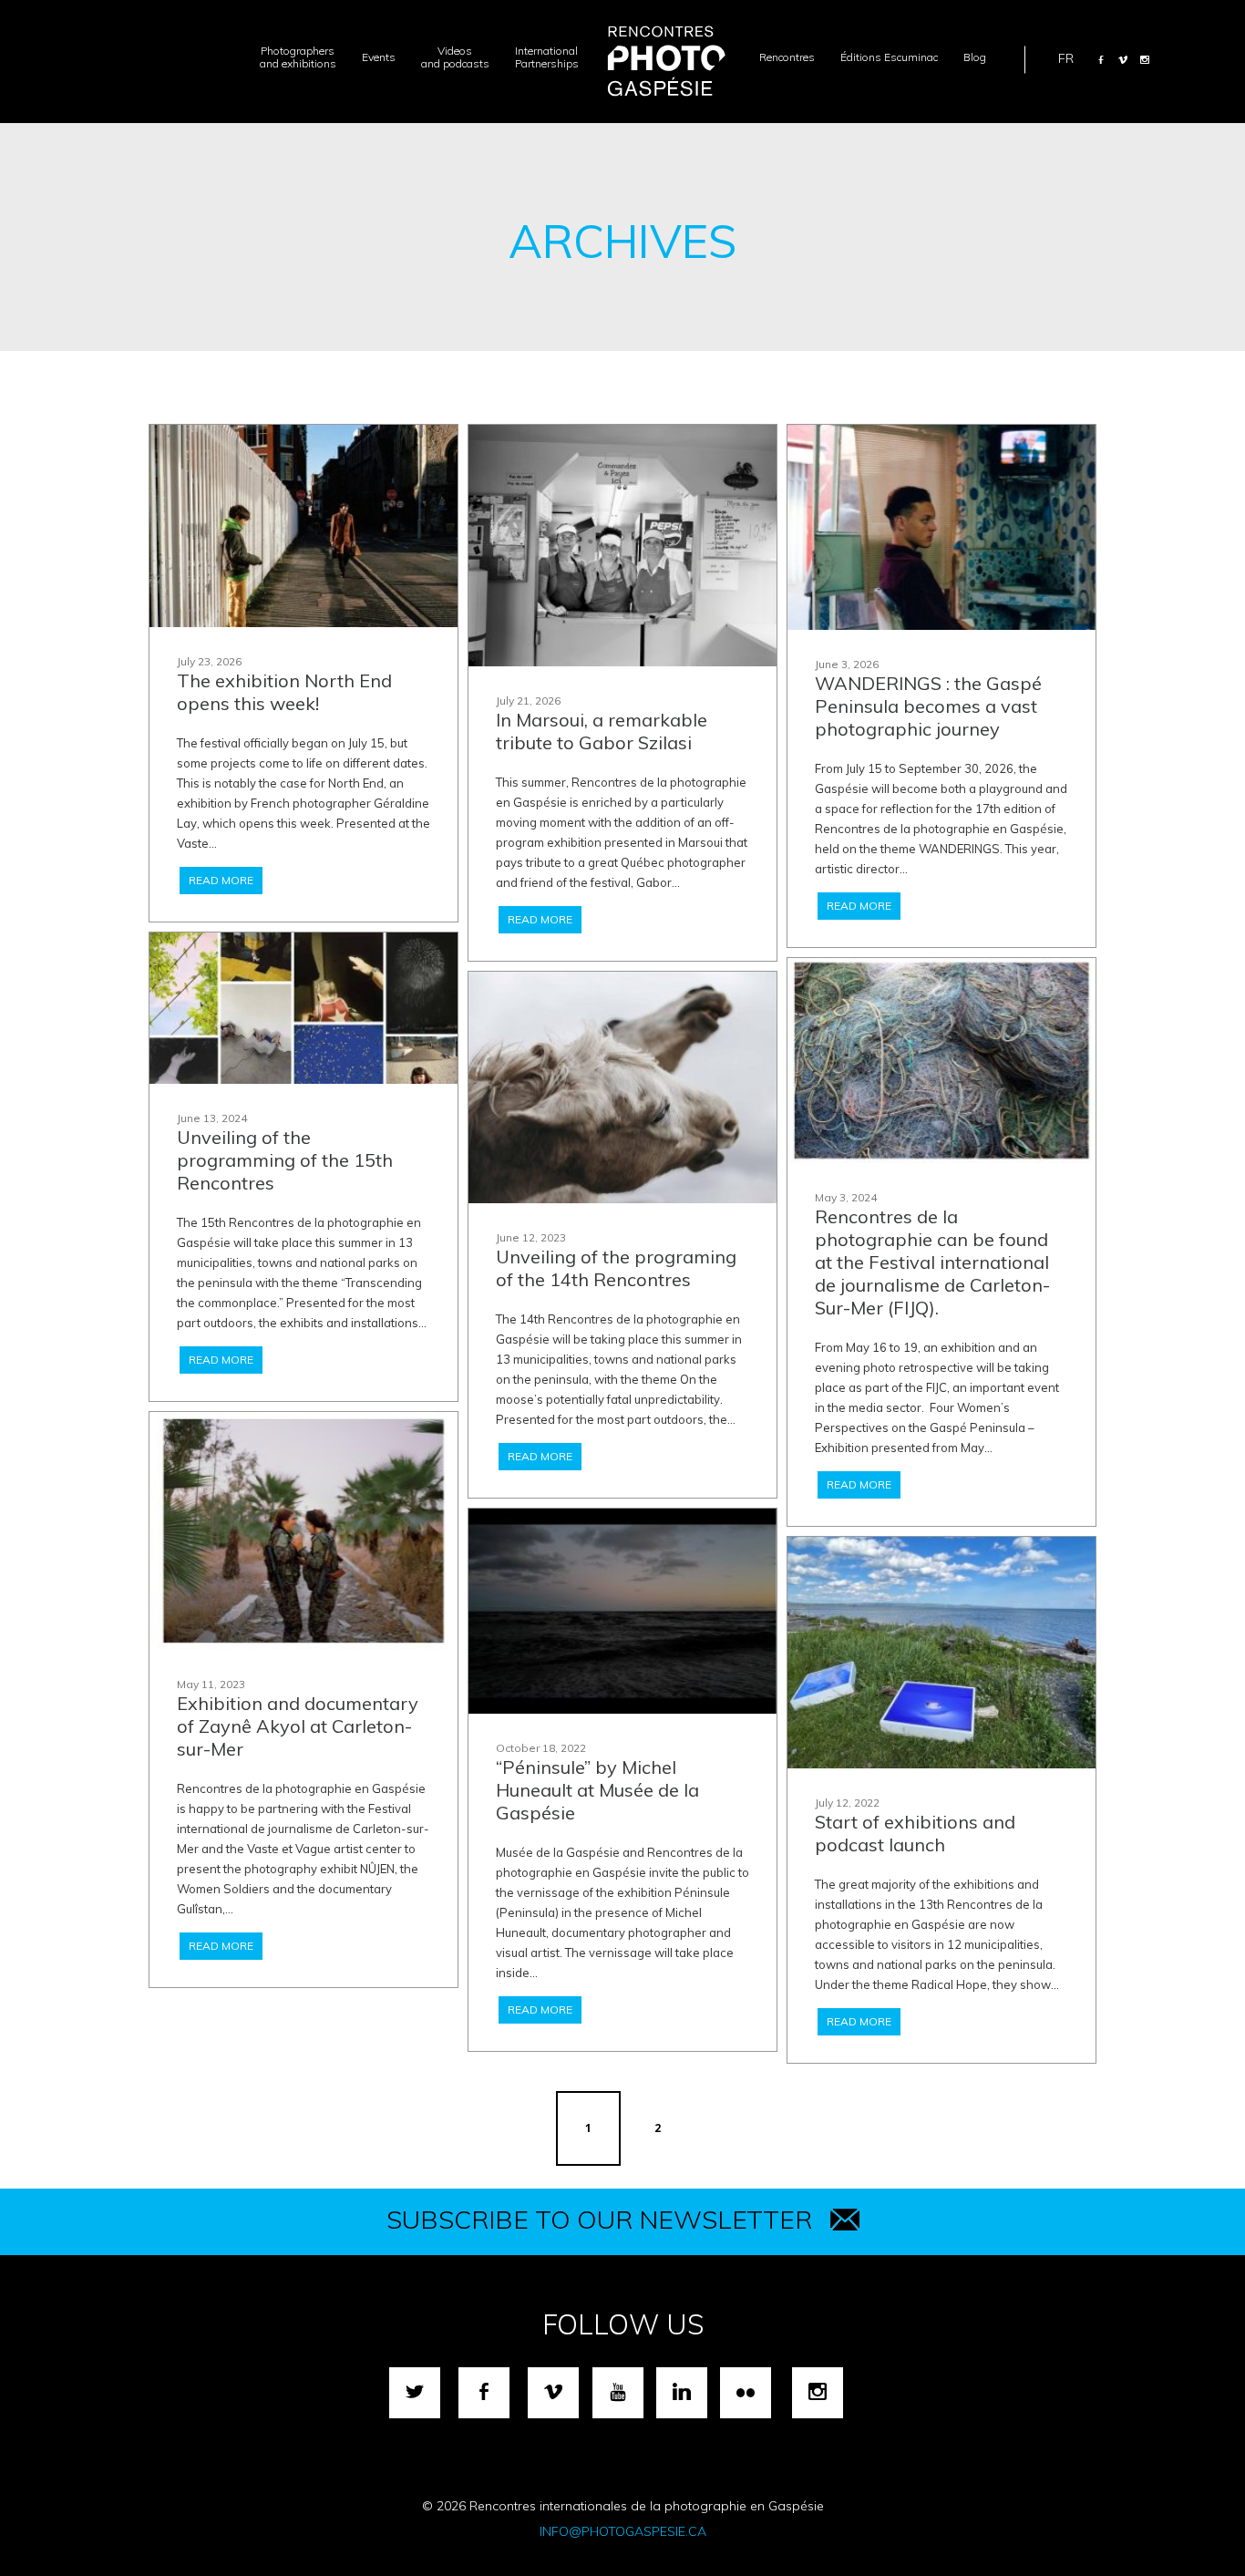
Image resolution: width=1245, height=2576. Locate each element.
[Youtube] (618, 2393)
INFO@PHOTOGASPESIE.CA (623, 2531)
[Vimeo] (1123, 59)
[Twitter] (415, 2393)
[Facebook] (1101, 59)
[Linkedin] (682, 2393)
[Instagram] (1145, 59)
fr (1066, 57)
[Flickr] (746, 2393)
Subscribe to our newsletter (599, 2219)
